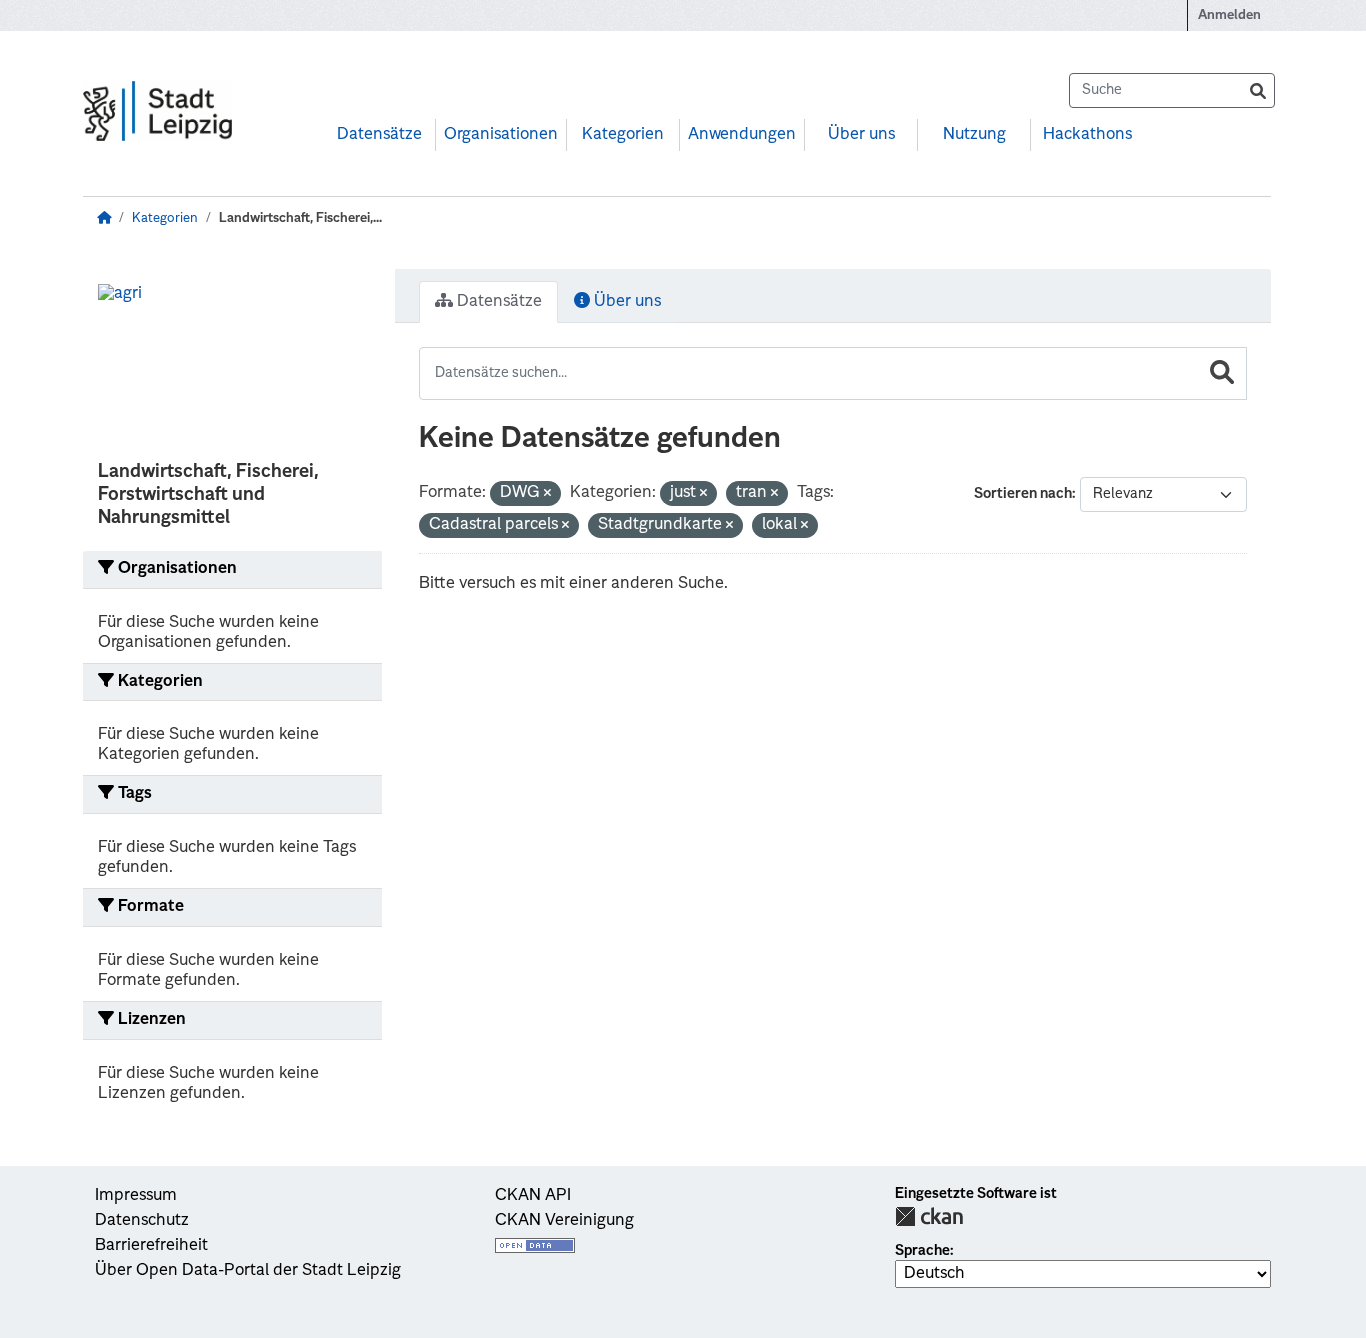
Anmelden (1229, 15)
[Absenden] (1258, 90)
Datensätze (379, 135)
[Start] (104, 218)
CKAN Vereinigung (564, 1221)
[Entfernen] (547, 494)
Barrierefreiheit (151, 1246)
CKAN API (533, 1196)
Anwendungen (742, 135)
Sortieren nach (1023, 494)
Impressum (136, 1196)
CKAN (929, 1216)
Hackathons (1087, 135)
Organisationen (501, 135)
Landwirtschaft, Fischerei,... (300, 218)
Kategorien (623, 135)
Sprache (922, 1251)
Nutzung (974, 135)
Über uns (861, 135)
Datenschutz (142, 1221)
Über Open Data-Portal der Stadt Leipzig (248, 1271)
